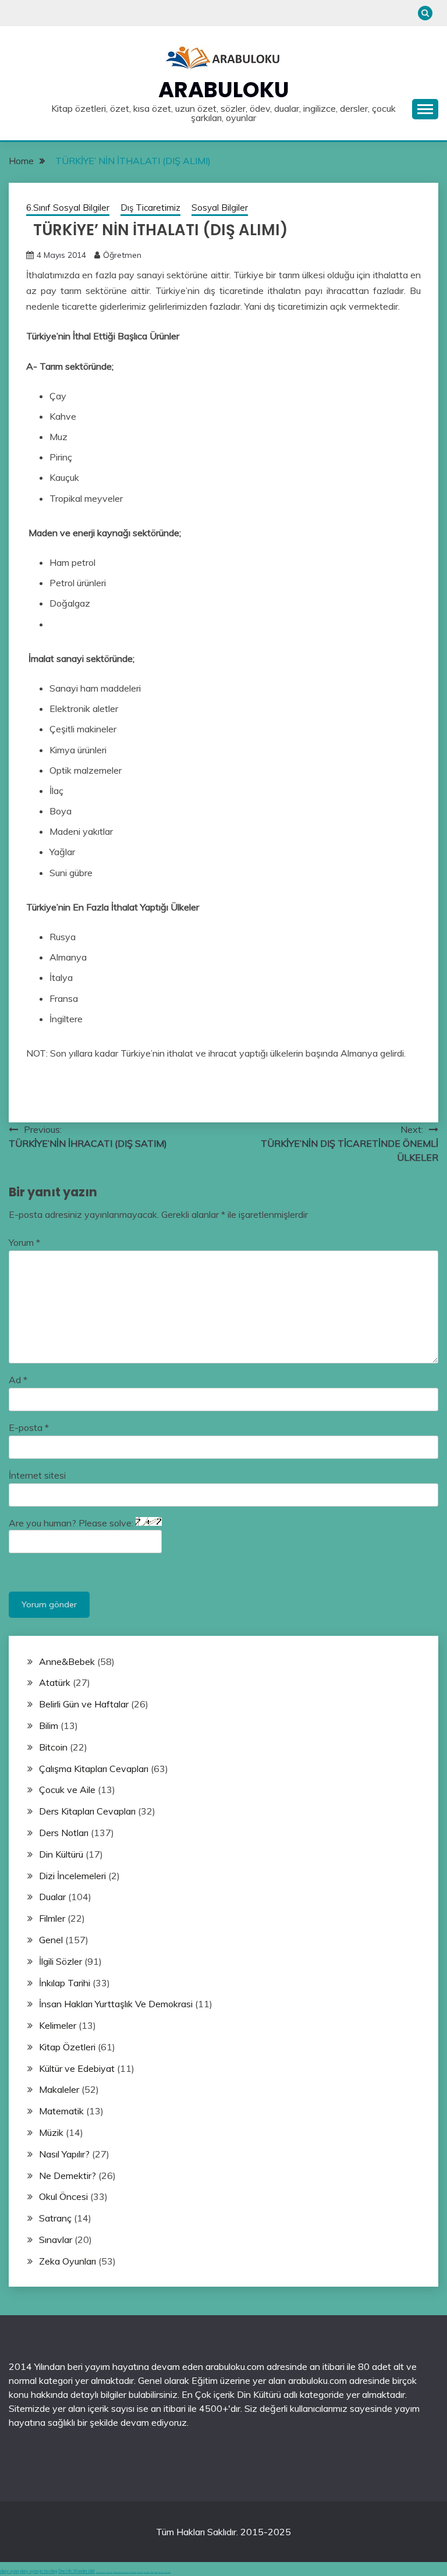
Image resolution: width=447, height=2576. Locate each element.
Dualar (52, 1897)
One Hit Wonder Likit (77, 2571)
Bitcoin (53, 1747)
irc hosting (48, 2571)
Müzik (51, 2132)
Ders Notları (64, 1833)
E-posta (29, 1427)
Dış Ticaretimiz (150, 208)
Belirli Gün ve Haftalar (84, 1704)
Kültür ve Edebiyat (77, 2068)
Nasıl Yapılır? (64, 2154)
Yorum (24, 1242)
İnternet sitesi (37, 1475)
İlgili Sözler (61, 1961)
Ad (18, 1380)
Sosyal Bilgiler (220, 208)
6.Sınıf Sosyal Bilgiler (68, 208)
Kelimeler (58, 2025)
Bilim (49, 1725)
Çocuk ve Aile (67, 1790)
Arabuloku (224, 90)
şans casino (147, 2572)
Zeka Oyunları (68, 2261)
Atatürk (55, 1682)
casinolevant (133, 2572)
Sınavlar (56, 2240)
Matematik (61, 2111)
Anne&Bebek (67, 1661)
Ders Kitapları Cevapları (87, 1811)
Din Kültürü (61, 1854)
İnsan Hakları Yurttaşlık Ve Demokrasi (116, 2004)
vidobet (152, 2572)
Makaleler (59, 2089)
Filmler (52, 1918)
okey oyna (9, 2571)
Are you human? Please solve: (72, 1523)
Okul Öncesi (63, 2196)
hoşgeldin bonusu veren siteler (121, 2572)
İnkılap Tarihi (65, 1983)
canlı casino (109, 2572)
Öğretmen (122, 255)
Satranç (55, 2218)
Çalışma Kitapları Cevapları (94, 1769)
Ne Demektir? (68, 2175)
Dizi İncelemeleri (72, 1876)
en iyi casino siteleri (101, 2572)
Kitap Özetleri (67, 2047)
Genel (51, 1940)
